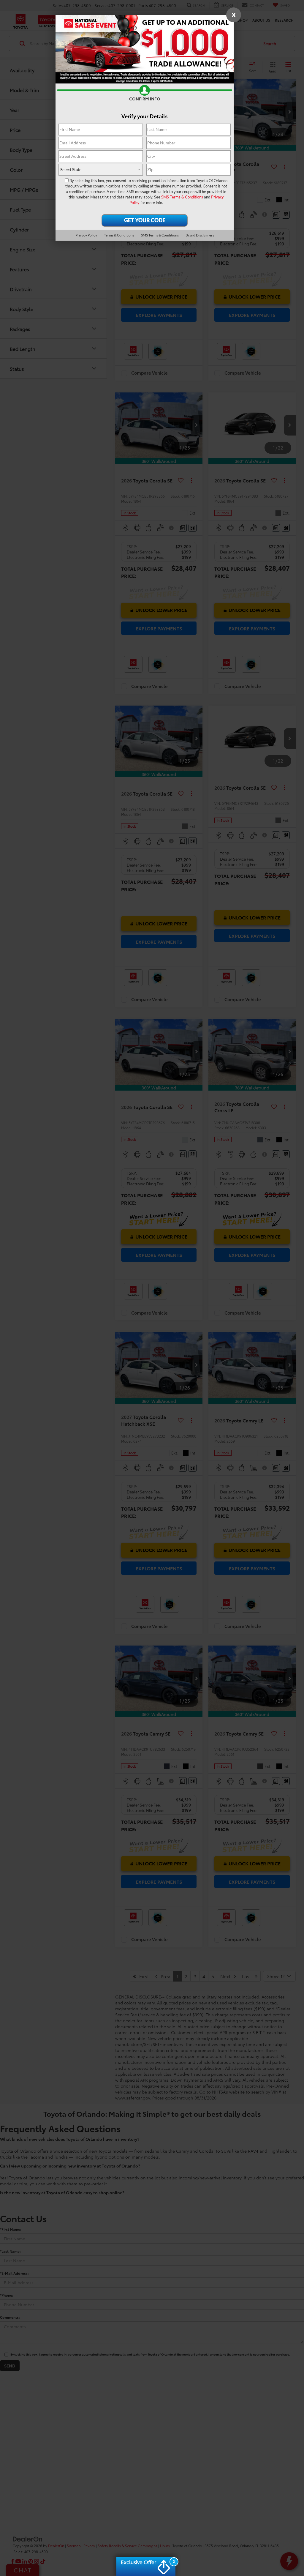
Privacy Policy (86, 235)
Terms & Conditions (119, 235)
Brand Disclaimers (200, 235)
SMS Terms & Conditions (182, 197)
